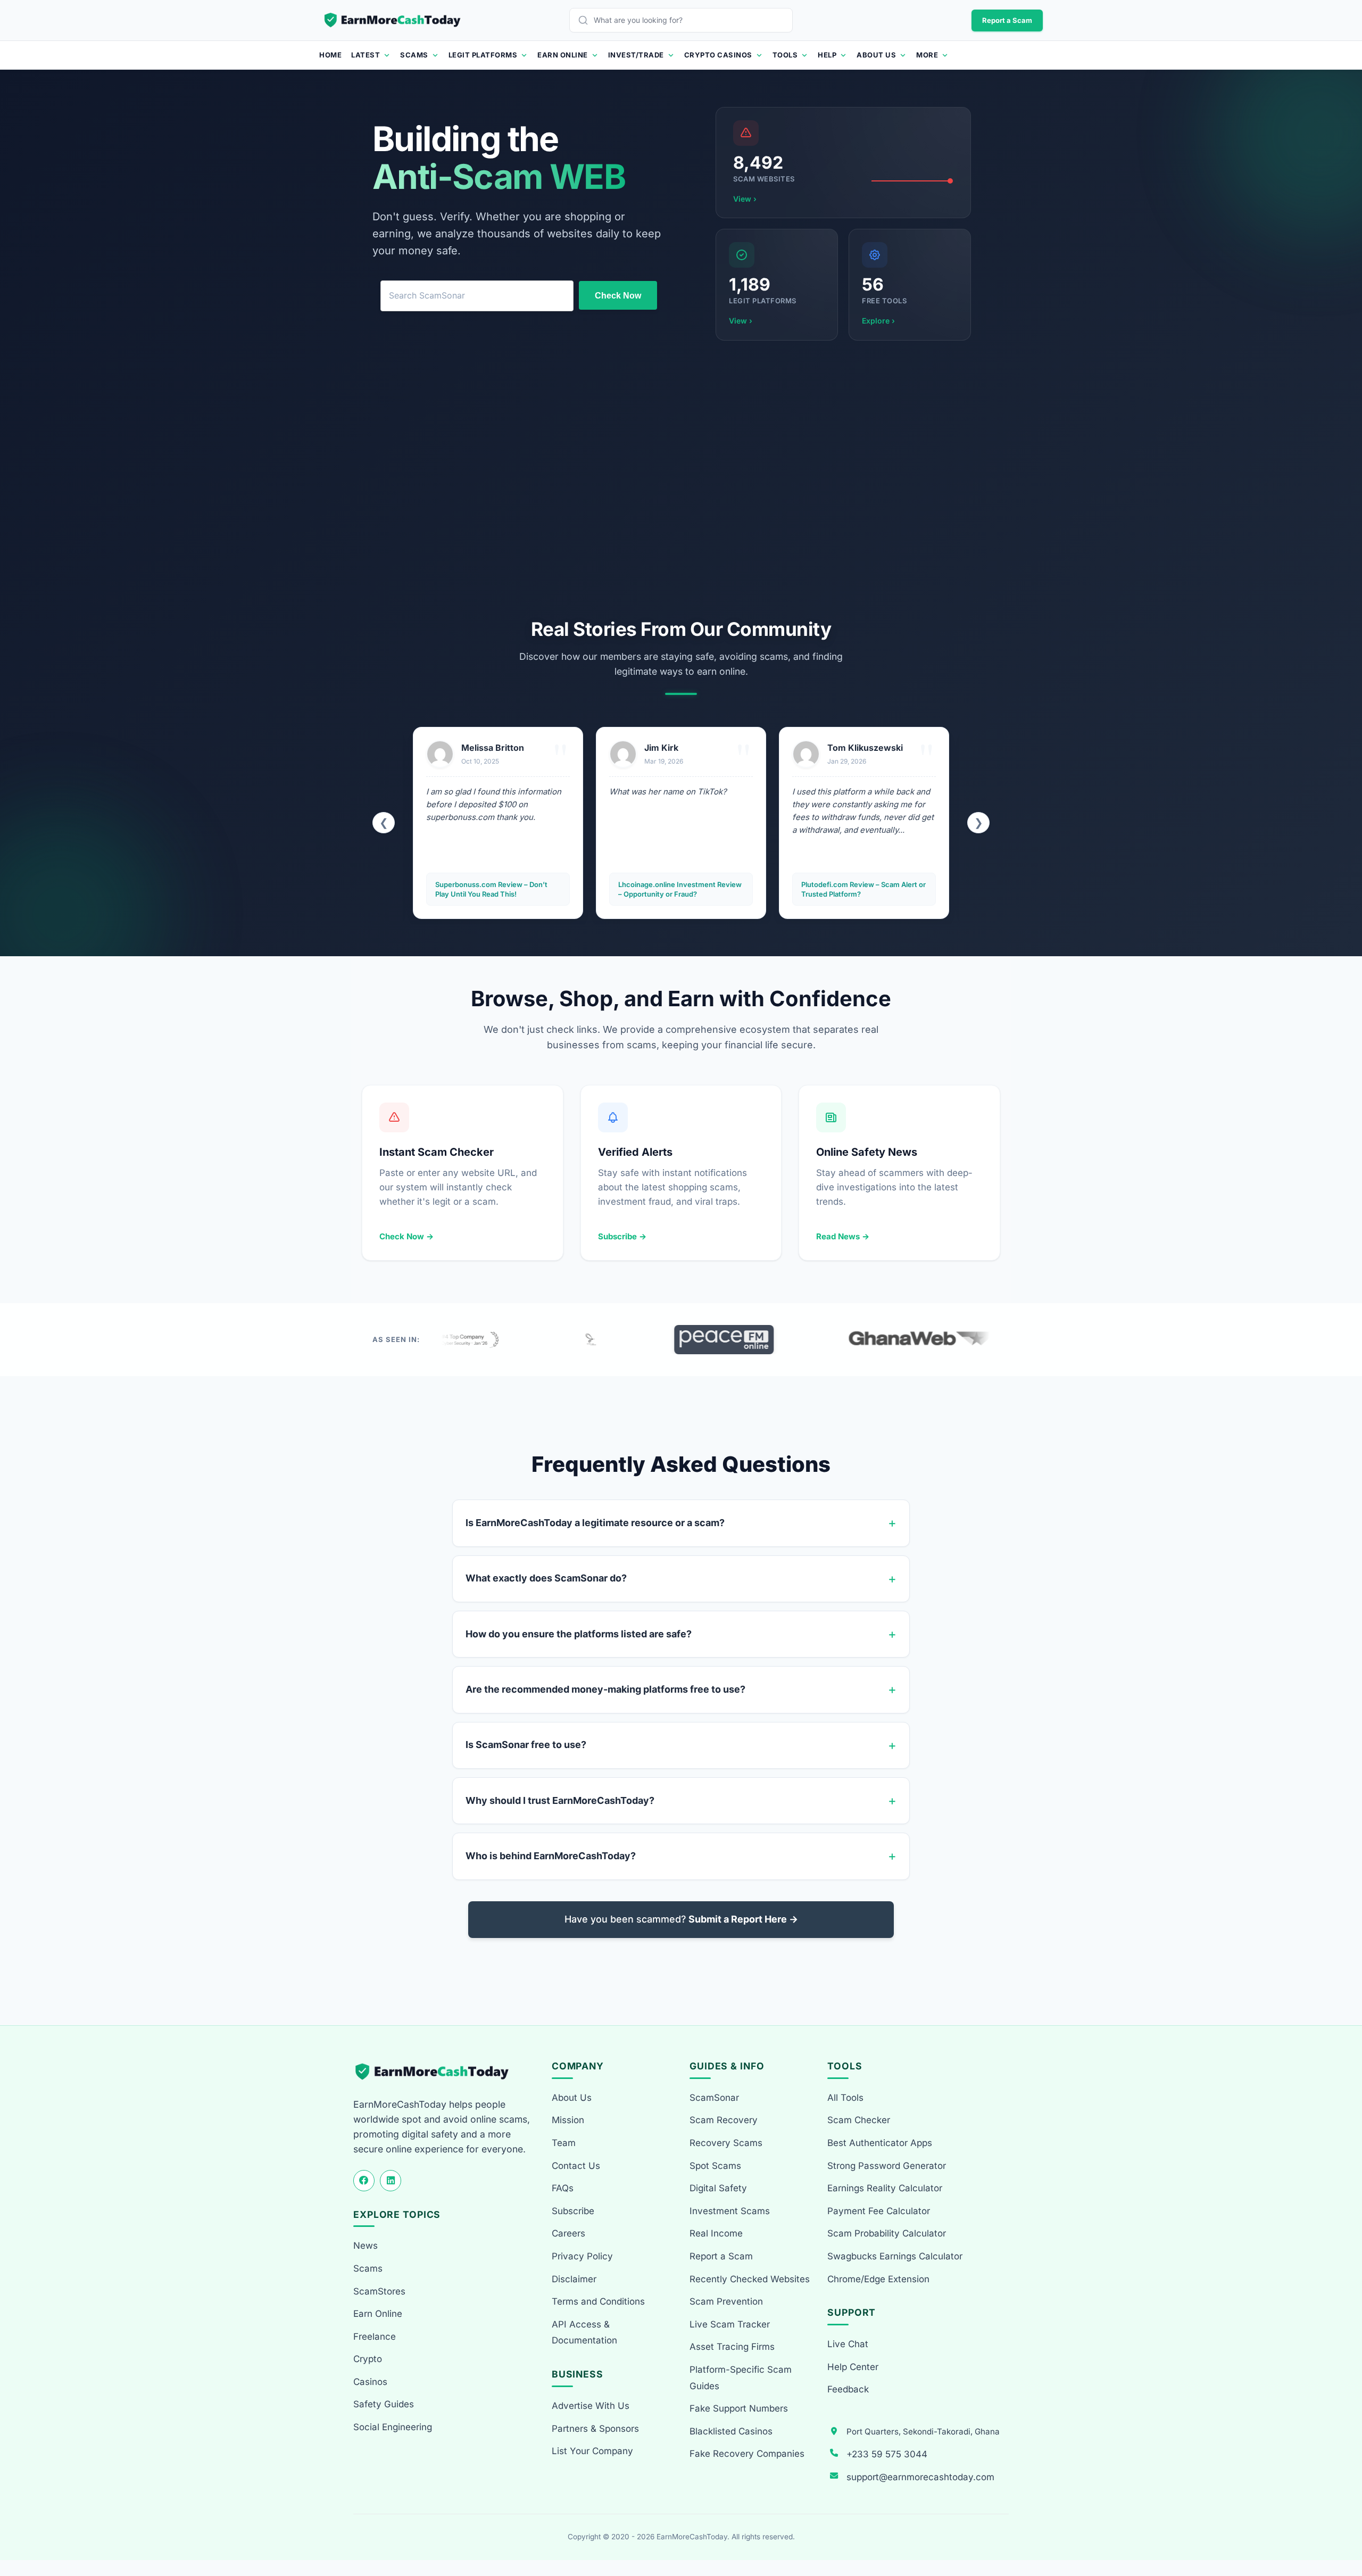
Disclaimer (574, 2279)
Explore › (878, 321)
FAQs (563, 2188)
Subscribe (573, 2211)
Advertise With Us (591, 2406)
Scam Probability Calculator (887, 2233)
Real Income (716, 2233)
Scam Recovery (724, 2120)
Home (330, 55)
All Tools (845, 2098)
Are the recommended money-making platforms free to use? (605, 1689)
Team (564, 2143)
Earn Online (563, 55)
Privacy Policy (582, 2256)
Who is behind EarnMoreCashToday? (551, 1856)
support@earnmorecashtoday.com (920, 2477)
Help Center (853, 2367)
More (927, 55)
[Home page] (393, 20)
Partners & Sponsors (595, 2429)
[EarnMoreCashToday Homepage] (437, 2072)
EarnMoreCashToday (692, 2537)
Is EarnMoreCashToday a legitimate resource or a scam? (595, 1523)
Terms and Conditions (598, 2301)
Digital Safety (718, 2188)
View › (745, 199)
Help (827, 55)
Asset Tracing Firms (732, 2347)
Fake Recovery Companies (747, 2454)
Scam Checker (859, 2120)
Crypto (368, 2359)
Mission (568, 2120)
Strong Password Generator (887, 2166)
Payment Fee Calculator (879, 2211)
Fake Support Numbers (739, 2408)
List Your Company (592, 2451)
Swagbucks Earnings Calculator (895, 2256)
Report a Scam (1007, 20)
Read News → (843, 1236)
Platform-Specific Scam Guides (741, 2378)
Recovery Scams (726, 2143)
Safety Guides (384, 2404)
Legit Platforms (483, 55)
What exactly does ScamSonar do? (546, 1578)
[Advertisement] (681, 479)
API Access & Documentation (584, 2333)
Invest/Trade (636, 55)
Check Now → (406, 1236)
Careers (568, 2233)
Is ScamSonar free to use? (526, 1745)
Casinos (370, 2382)
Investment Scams (730, 2211)
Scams (414, 55)
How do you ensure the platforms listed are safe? (579, 1634)
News (366, 2246)
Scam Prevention (726, 2301)
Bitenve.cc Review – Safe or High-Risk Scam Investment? (858, 889)
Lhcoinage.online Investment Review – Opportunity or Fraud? (497, 889)
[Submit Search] (586, 20)
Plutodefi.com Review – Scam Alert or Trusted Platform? (680, 889)
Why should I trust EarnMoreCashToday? (560, 1800)
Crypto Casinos (718, 55)
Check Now (618, 296)
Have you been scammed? (681, 1919)
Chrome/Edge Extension (878, 2279)
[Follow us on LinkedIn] (391, 2181)
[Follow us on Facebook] (364, 2181)
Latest (366, 55)
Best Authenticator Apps (880, 2143)
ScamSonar (714, 2098)
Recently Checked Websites (750, 2279)
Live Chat (848, 2344)
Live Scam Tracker (730, 2324)
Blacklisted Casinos (731, 2431)
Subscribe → (622, 1236)
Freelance (375, 2337)
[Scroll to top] (1342, 2529)
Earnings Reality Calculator (885, 2188)
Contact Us (576, 2166)
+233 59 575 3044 (887, 2454)
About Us (876, 55)
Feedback (848, 2389)
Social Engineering (393, 2427)
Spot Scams (715, 2166)
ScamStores (379, 2291)
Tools (785, 55)
